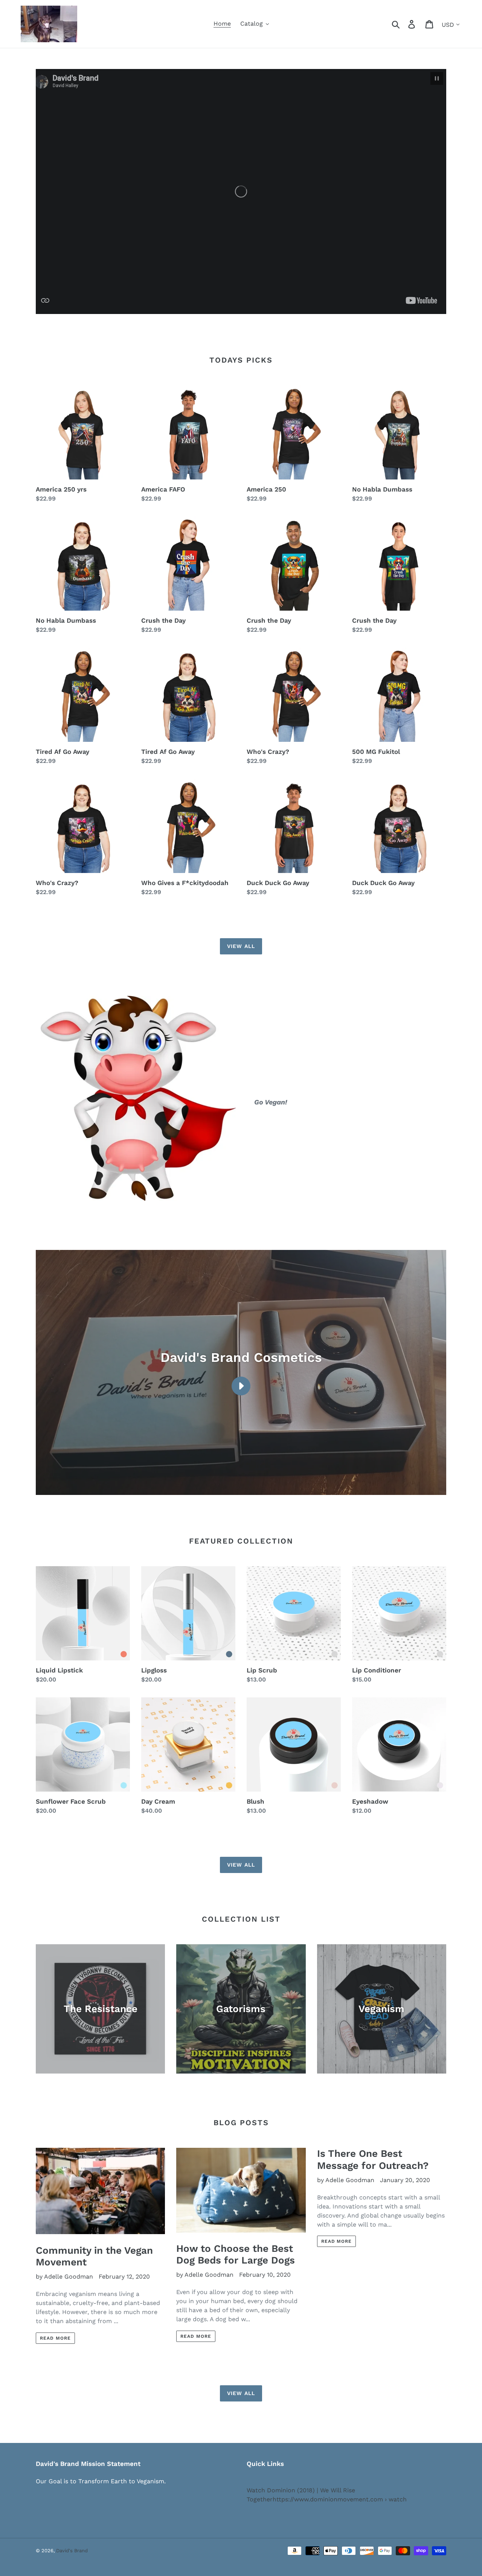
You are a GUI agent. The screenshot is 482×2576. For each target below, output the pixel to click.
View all (241, 946)
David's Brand (72, 2551)
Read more (55, 2338)
